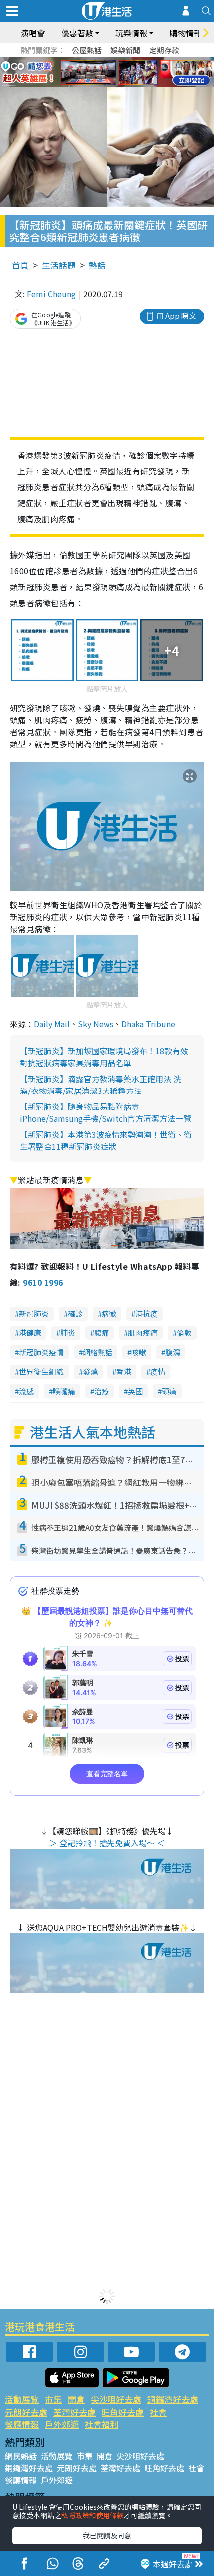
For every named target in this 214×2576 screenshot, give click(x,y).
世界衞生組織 (41, 1371)
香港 (124, 1371)
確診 (75, 1313)
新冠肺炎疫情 (41, 1352)
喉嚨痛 (64, 1391)
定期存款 (164, 50)
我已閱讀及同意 (107, 2535)
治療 (102, 1391)
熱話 (97, 265)
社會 (158, 2412)
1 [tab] (85, 61)
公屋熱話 (87, 50)
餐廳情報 (22, 2424)
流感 (26, 1391)
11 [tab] (124, 73)
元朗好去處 (26, 2412)
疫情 (158, 1371)
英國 (135, 1391)
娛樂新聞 (125, 50)
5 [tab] (124, 61)
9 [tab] (105, 73)
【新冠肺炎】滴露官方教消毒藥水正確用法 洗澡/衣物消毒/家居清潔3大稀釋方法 (101, 1085)
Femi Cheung (51, 294)
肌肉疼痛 (143, 1333)
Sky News (96, 1024)
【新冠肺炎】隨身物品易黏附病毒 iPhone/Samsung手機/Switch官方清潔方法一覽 (106, 1112)
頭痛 (169, 1391)
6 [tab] (134, 61)
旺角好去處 (123, 2412)
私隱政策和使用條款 (93, 2515)
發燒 (90, 1371)
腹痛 (102, 1333)
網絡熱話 (98, 1352)
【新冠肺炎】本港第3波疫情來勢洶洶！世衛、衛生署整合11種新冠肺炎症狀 (106, 1140)
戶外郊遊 (62, 2424)
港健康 (30, 1333)
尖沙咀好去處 (116, 2399)
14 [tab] (114, 84)
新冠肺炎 (34, 1313)
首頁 (20, 265)
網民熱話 (21, 2456)
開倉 (76, 2399)
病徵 (109, 1313)
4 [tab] (114, 61)
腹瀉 (173, 1352)
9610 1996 (43, 1282)
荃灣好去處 (74, 2412)
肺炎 (68, 1333)
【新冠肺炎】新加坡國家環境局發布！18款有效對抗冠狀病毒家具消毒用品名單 (104, 1057)
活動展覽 (22, 2399)
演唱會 (33, 33)
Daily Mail (52, 1024)
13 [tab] (105, 84)
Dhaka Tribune (148, 1024)
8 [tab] (95, 73)
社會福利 (102, 2424)
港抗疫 (147, 1313)
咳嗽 (139, 1352)
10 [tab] (114, 73)
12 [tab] (134, 73)
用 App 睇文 (176, 316)
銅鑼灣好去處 (173, 2399)
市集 (53, 2399)
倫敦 (184, 1333)
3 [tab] (105, 61)
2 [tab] (95, 61)
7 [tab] (85, 73)
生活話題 (59, 265)
